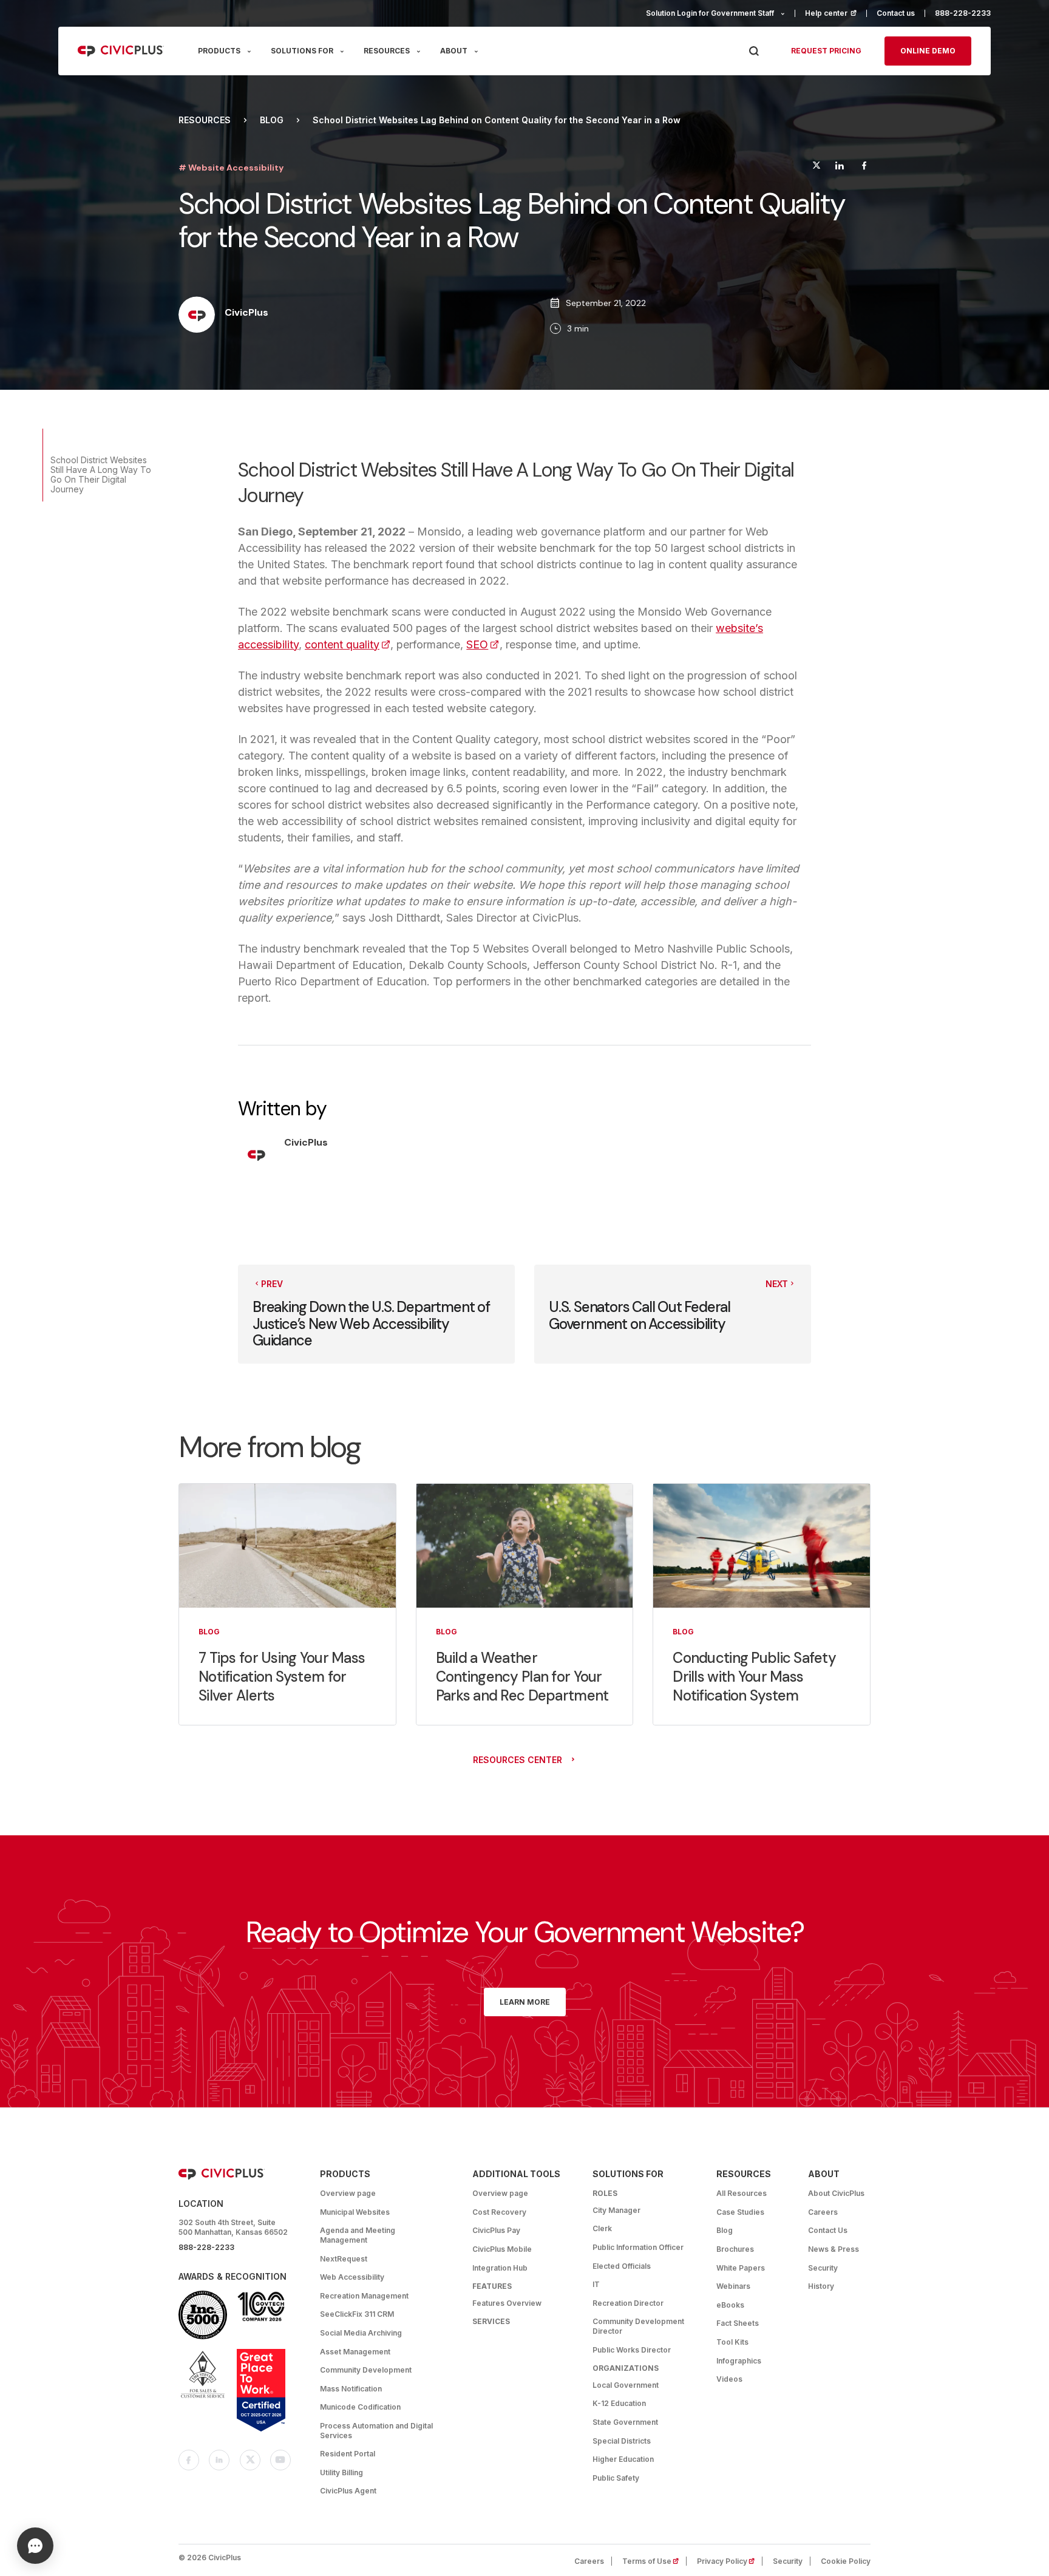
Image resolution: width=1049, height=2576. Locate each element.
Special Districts (622, 2441)
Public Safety (616, 2478)
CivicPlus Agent (348, 2491)
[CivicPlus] (197, 316)
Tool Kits (732, 2342)
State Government (625, 2422)
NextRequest (344, 2259)
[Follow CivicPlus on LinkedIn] (219, 2460)
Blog (272, 120)
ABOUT (454, 51)
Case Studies (740, 2212)
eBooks (730, 2305)
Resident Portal (348, 2454)
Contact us (896, 13)
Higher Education (623, 2459)
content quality (348, 644)
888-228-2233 (963, 13)
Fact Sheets (738, 2323)
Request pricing (826, 51)
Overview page (348, 2193)
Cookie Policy (846, 2561)
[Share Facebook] (864, 167)
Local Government (626, 2385)
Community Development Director (638, 2326)
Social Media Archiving (361, 2333)
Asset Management (355, 2352)
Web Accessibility (352, 2277)
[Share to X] (816, 167)
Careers (823, 2212)
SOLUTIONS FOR (302, 51)
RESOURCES (387, 51)
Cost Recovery (499, 2212)
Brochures (735, 2249)
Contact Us (828, 2230)
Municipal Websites (355, 2212)
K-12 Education (619, 2403)
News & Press (833, 2249)
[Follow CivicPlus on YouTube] (280, 2460)
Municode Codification (360, 2407)
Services (491, 2321)
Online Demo (928, 51)
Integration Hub (500, 2268)
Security (823, 2268)
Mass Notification (351, 2389)
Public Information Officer (638, 2247)
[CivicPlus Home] (121, 51)
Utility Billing (341, 2472)
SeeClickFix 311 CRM (357, 2314)
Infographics (739, 2361)
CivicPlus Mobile (502, 2249)
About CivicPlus (836, 2193)
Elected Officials (622, 2266)
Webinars (733, 2286)
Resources (205, 120)
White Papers (741, 2268)
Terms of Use (654, 2561)
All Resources (742, 2193)
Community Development (366, 2370)
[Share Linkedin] (839, 167)
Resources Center (518, 1760)
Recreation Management (364, 2296)
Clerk (602, 2228)
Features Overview (507, 2303)
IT (596, 2284)
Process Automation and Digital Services (376, 2431)
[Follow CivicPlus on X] (250, 2460)
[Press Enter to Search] (754, 51)
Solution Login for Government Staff (710, 13)
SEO (483, 644)
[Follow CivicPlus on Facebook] (189, 2460)
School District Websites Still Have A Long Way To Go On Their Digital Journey (101, 474)
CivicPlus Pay (496, 2230)
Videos (729, 2379)
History (821, 2286)
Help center (836, 13)
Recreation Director (628, 2303)
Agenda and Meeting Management (358, 2235)
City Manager (616, 2210)
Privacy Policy (730, 2561)
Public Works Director (632, 2350)
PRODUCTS (219, 51)
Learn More (525, 2002)
